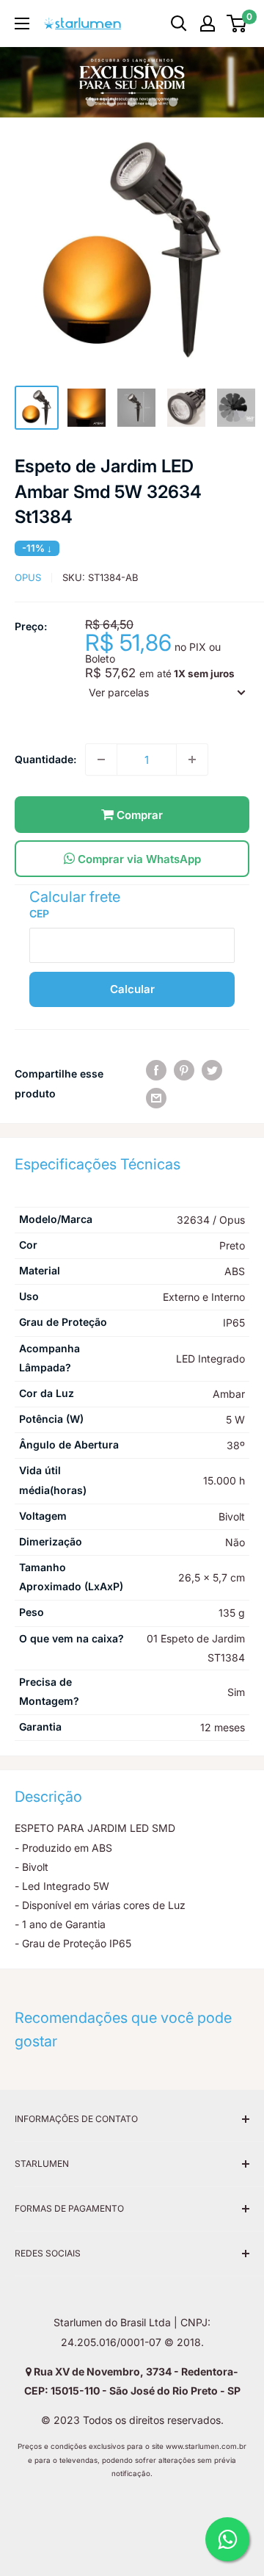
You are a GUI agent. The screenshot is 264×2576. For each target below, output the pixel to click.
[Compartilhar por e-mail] (156, 1098)
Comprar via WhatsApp (138, 859)
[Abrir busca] (179, 24)
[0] (237, 24)
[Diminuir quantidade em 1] (101, 760)
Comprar (138, 815)
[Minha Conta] (208, 24)
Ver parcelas (119, 692)
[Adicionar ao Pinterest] (184, 1069)
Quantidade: (45, 759)
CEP (39, 913)
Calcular (132, 989)
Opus (28, 577)
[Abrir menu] (22, 24)
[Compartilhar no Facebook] (156, 1069)
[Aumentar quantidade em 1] (192, 760)
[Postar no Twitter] (212, 1069)
